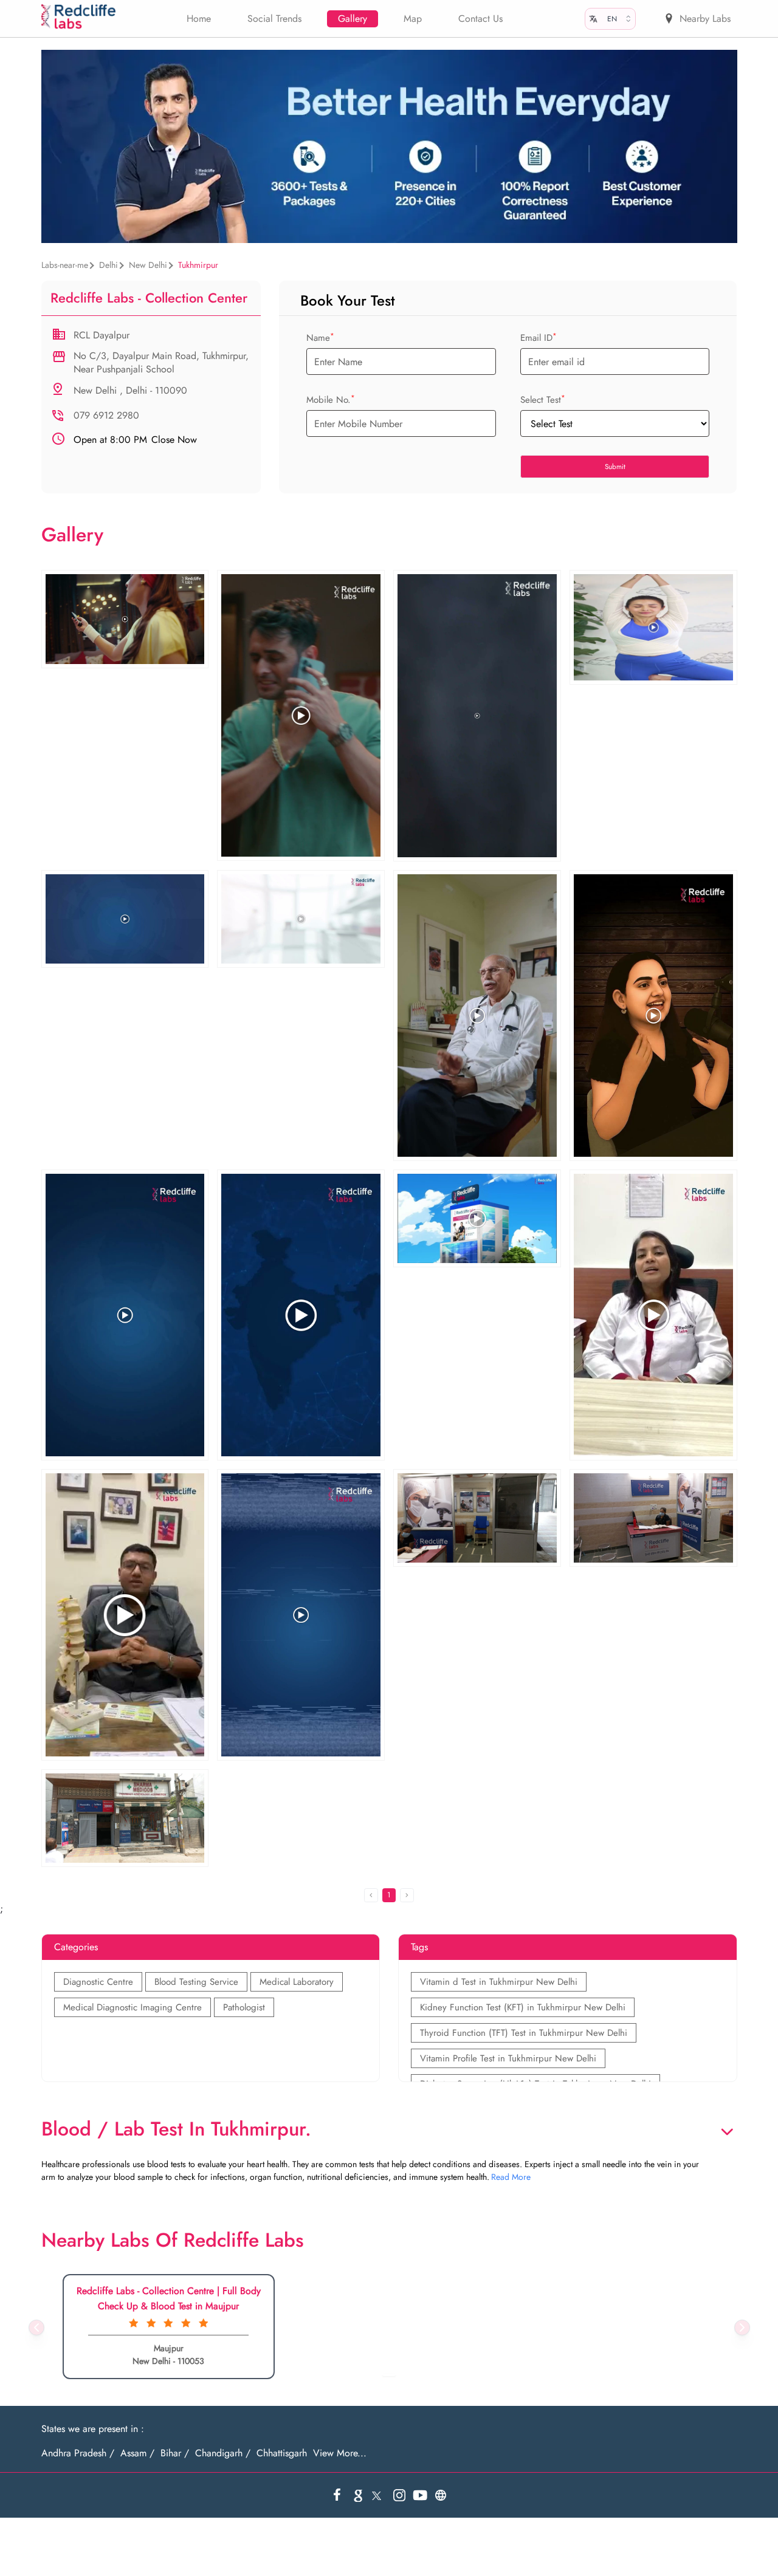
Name (320, 338)
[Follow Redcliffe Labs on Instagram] (399, 2495)
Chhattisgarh (282, 2453)
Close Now (135, 440)
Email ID (539, 338)
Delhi (108, 265)
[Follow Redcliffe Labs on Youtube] (420, 2495)
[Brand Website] (441, 2495)
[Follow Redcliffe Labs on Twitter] (379, 2495)
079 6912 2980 (106, 415)
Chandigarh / (223, 2453)
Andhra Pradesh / (78, 2453)
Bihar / (175, 2453)
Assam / (137, 2453)
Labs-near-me (65, 265)
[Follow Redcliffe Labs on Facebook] (337, 2495)
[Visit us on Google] (358, 2495)
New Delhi (148, 265)
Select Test (543, 400)
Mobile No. (331, 400)
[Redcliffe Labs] (79, 17)
